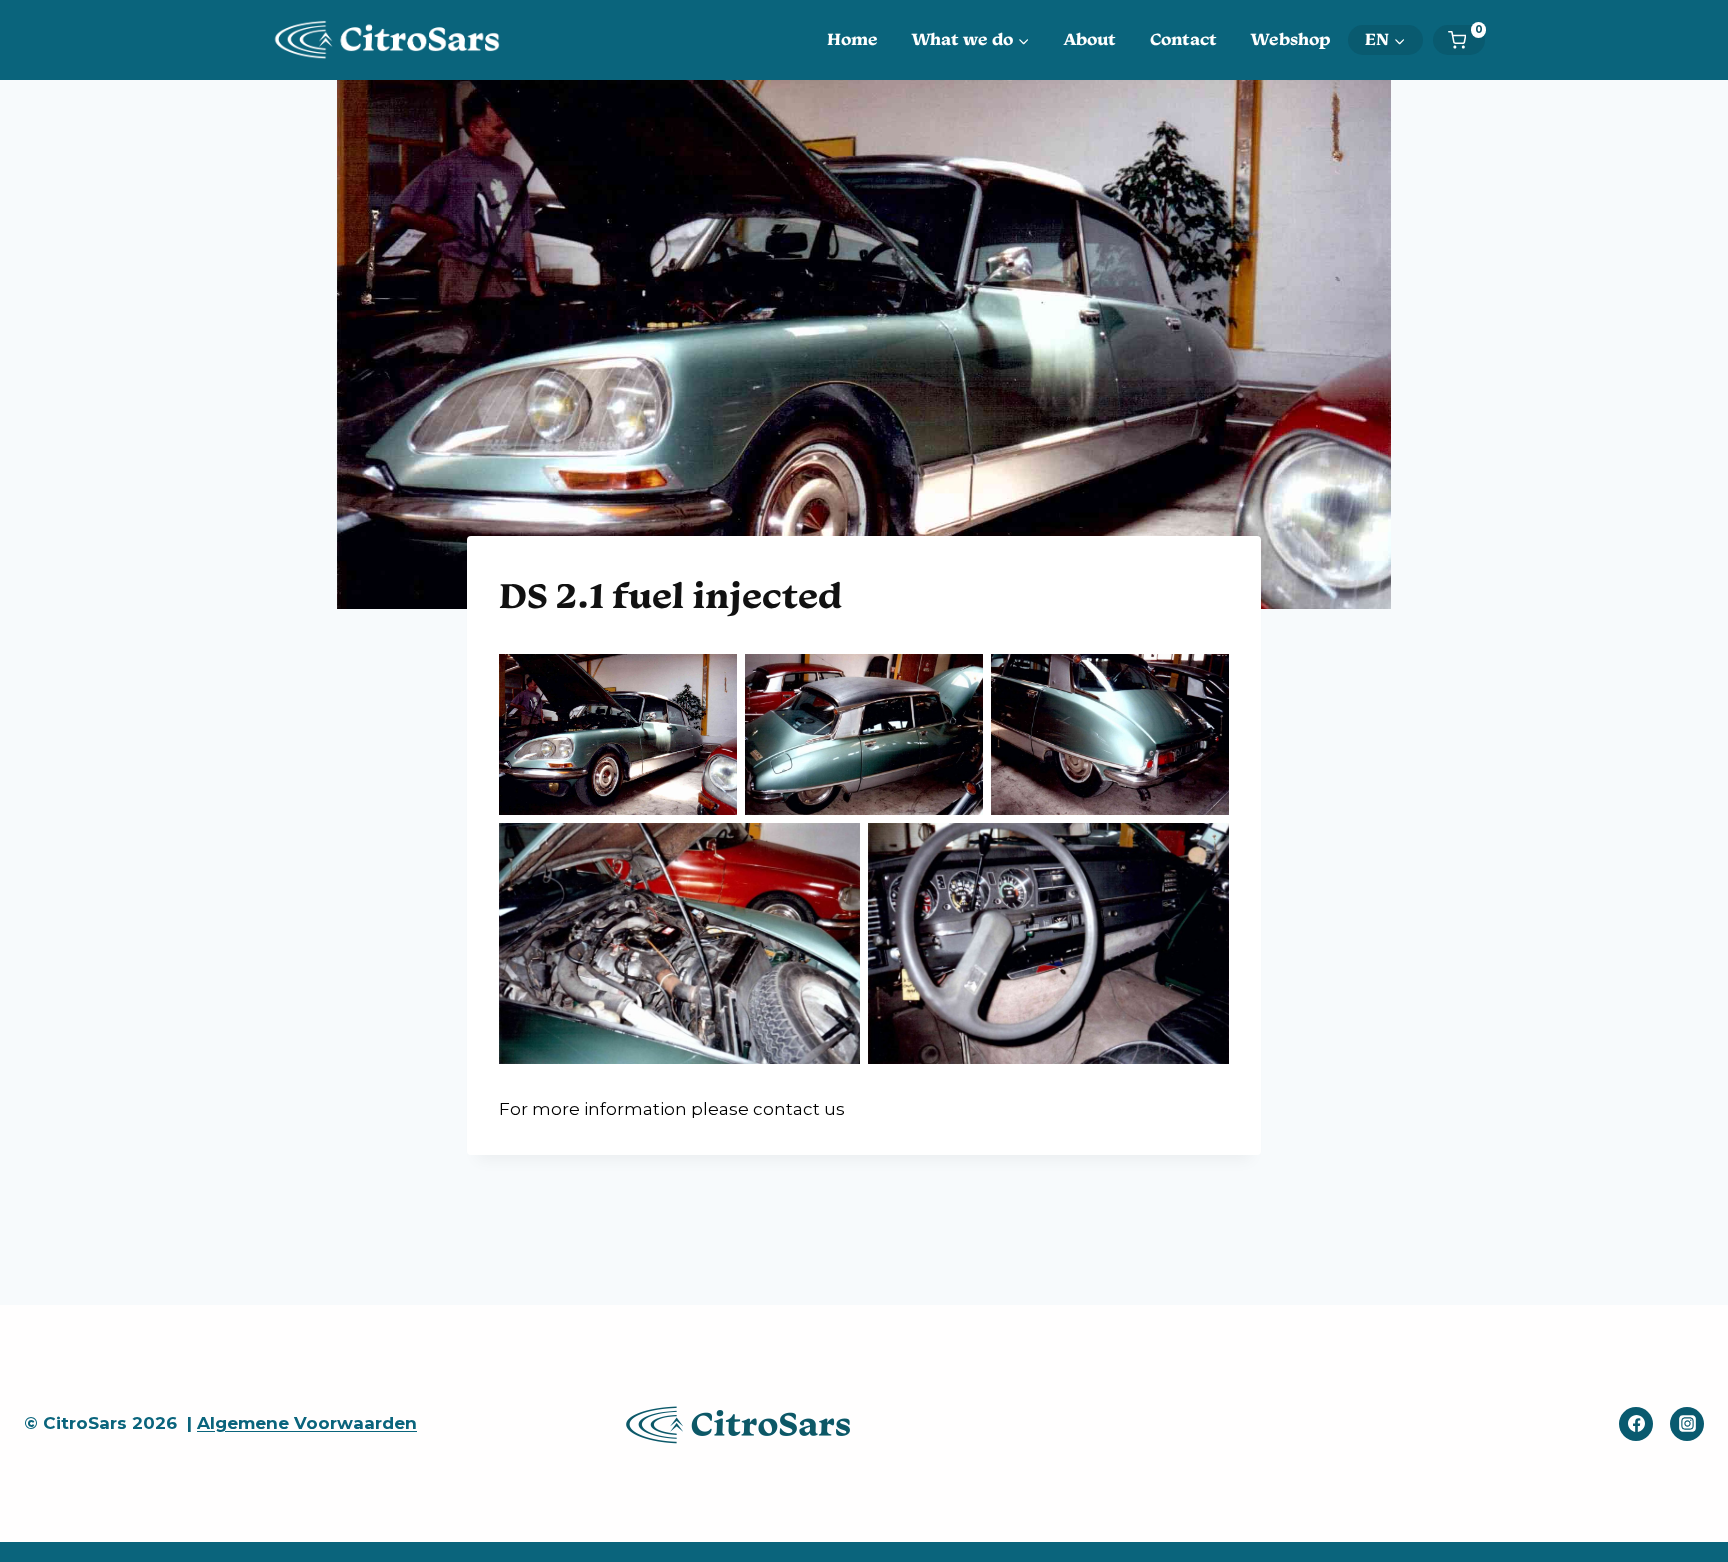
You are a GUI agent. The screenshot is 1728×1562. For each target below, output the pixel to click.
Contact (1183, 39)
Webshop (1291, 39)
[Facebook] (1636, 1424)
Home (852, 39)
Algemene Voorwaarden (307, 1423)
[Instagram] (1687, 1424)
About (1090, 39)
